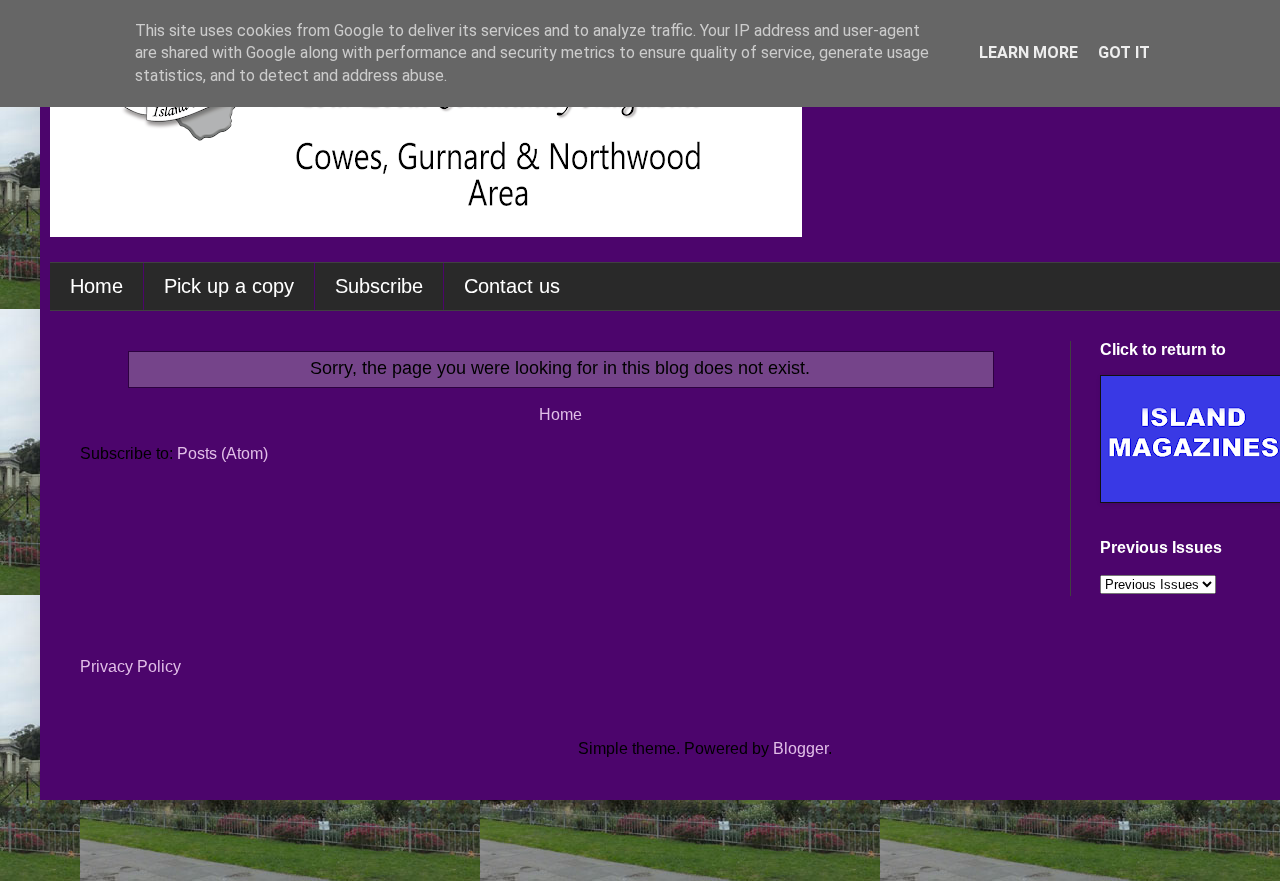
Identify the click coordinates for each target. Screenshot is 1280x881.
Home (96, 286)
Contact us (512, 286)
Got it (1124, 52)
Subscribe (379, 286)
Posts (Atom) (222, 453)
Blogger (800, 748)
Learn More (1028, 52)
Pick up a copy (229, 286)
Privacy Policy (130, 666)
